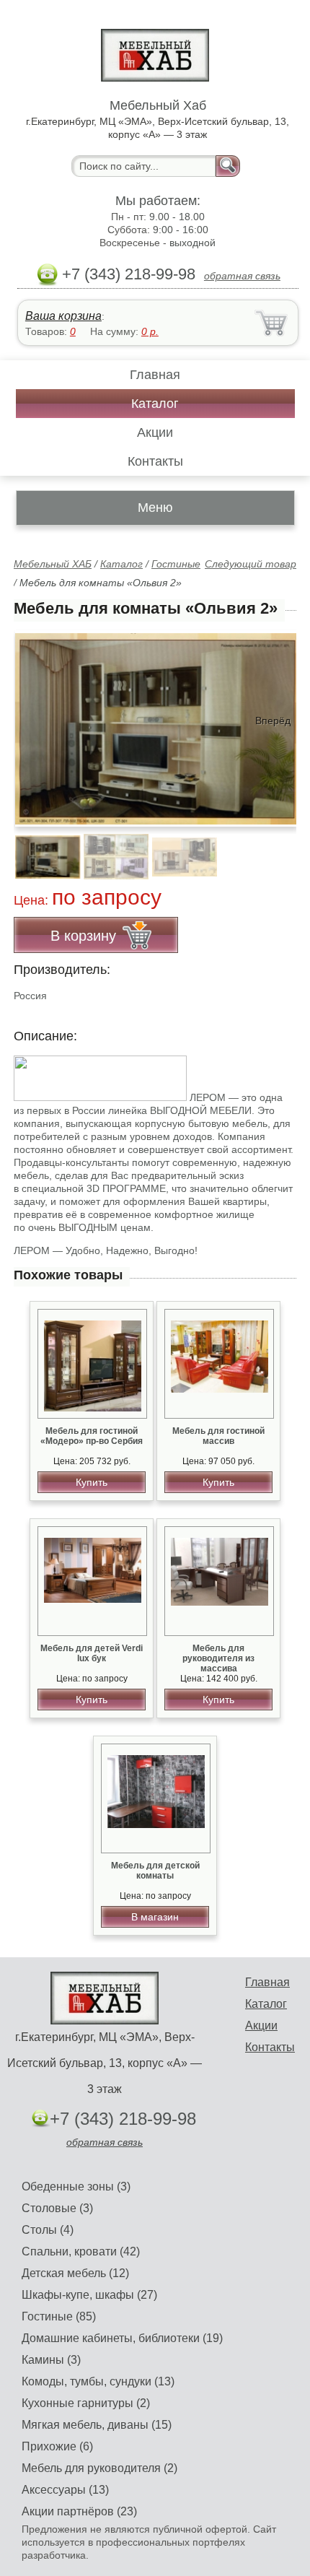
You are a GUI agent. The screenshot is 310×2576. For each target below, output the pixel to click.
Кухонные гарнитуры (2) (86, 2403)
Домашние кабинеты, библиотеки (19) (122, 2338)
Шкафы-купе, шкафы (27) (89, 2295)
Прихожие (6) (57, 2446)
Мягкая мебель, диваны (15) (97, 2425)
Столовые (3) (57, 2208)
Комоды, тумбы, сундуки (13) (98, 2381)
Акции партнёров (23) (79, 2511)
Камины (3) (51, 2360)
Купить (92, 1482)
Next (280, 849)
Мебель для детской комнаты (155, 1871)
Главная (155, 375)
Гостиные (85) (59, 2316)
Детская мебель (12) (75, 2273)
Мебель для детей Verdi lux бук (92, 1653)
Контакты (155, 461)
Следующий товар (251, 564)
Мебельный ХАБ (53, 564)
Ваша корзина (63, 316)
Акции (155, 432)
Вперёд (273, 721)
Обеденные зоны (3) (76, 2186)
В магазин (155, 1917)
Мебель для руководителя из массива (218, 1658)
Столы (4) (48, 2230)
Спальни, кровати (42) (81, 2251)
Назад (37, 721)
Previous (40, 849)
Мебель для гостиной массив (218, 1436)
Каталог (155, 404)
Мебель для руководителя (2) (99, 2468)
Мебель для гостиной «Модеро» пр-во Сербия (92, 1436)
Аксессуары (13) (65, 2490)
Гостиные (176, 564)
